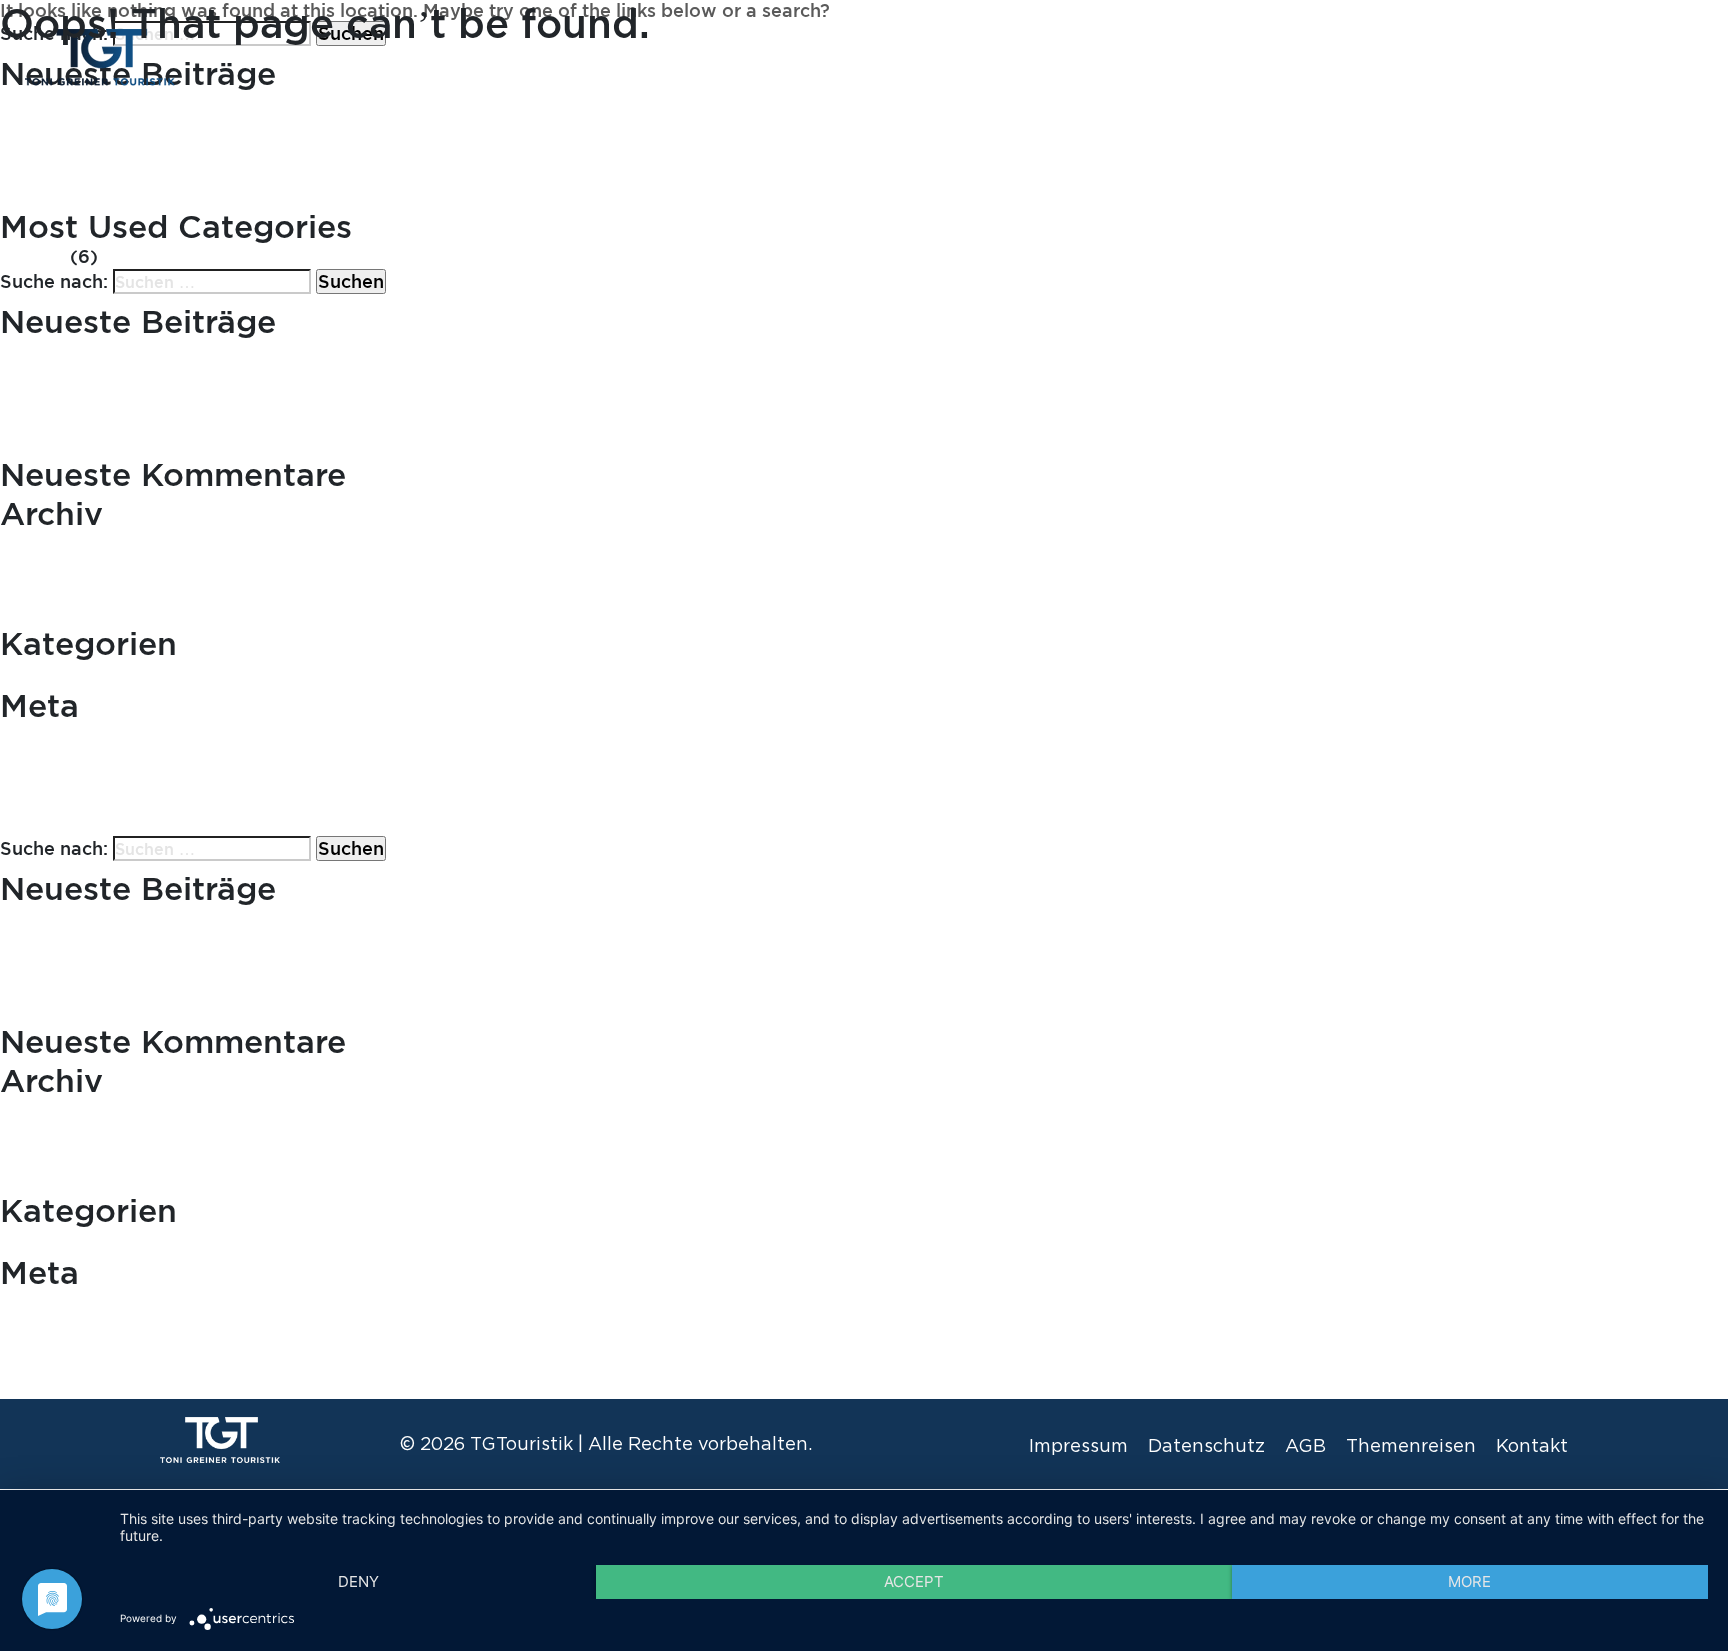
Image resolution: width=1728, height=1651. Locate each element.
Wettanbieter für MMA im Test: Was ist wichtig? (212, 353)
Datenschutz (1206, 1445)
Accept (914, 1581)
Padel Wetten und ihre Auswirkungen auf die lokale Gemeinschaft (294, 151)
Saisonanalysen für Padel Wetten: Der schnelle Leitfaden (254, 174)
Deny (358, 1581)
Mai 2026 (42, 568)
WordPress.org (67, 805)
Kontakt (1663, 56)
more (1469, 1581)
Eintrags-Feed (63, 760)
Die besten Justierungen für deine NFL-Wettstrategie (236, 196)
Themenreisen (1529, 56)
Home (1404, 56)
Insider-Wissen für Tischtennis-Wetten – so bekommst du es (266, 127)
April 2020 (48, 591)
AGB (1305, 1445)
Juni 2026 (44, 545)
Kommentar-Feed (79, 782)
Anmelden (46, 737)
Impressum (1078, 1445)
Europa (32, 258)
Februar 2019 (59, 613)
